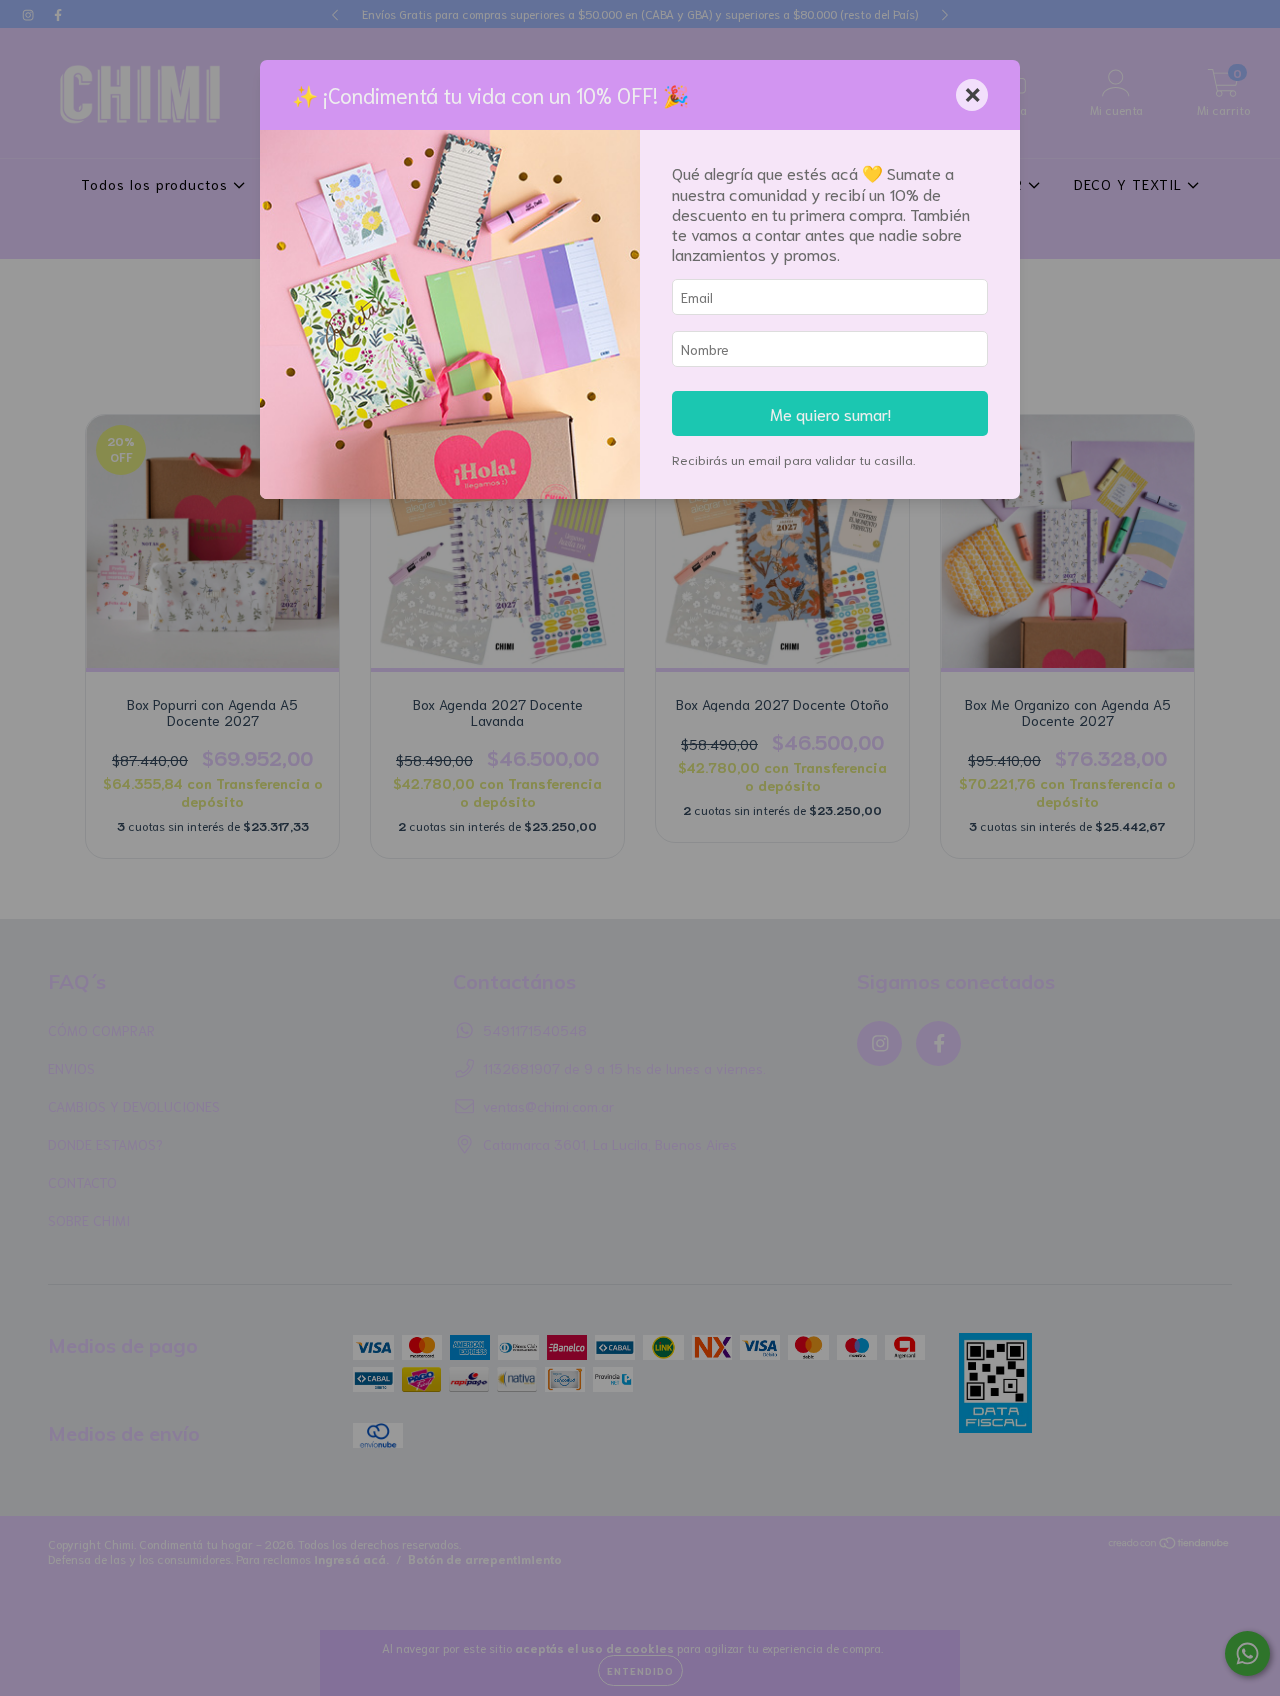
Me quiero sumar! (830, 413)
